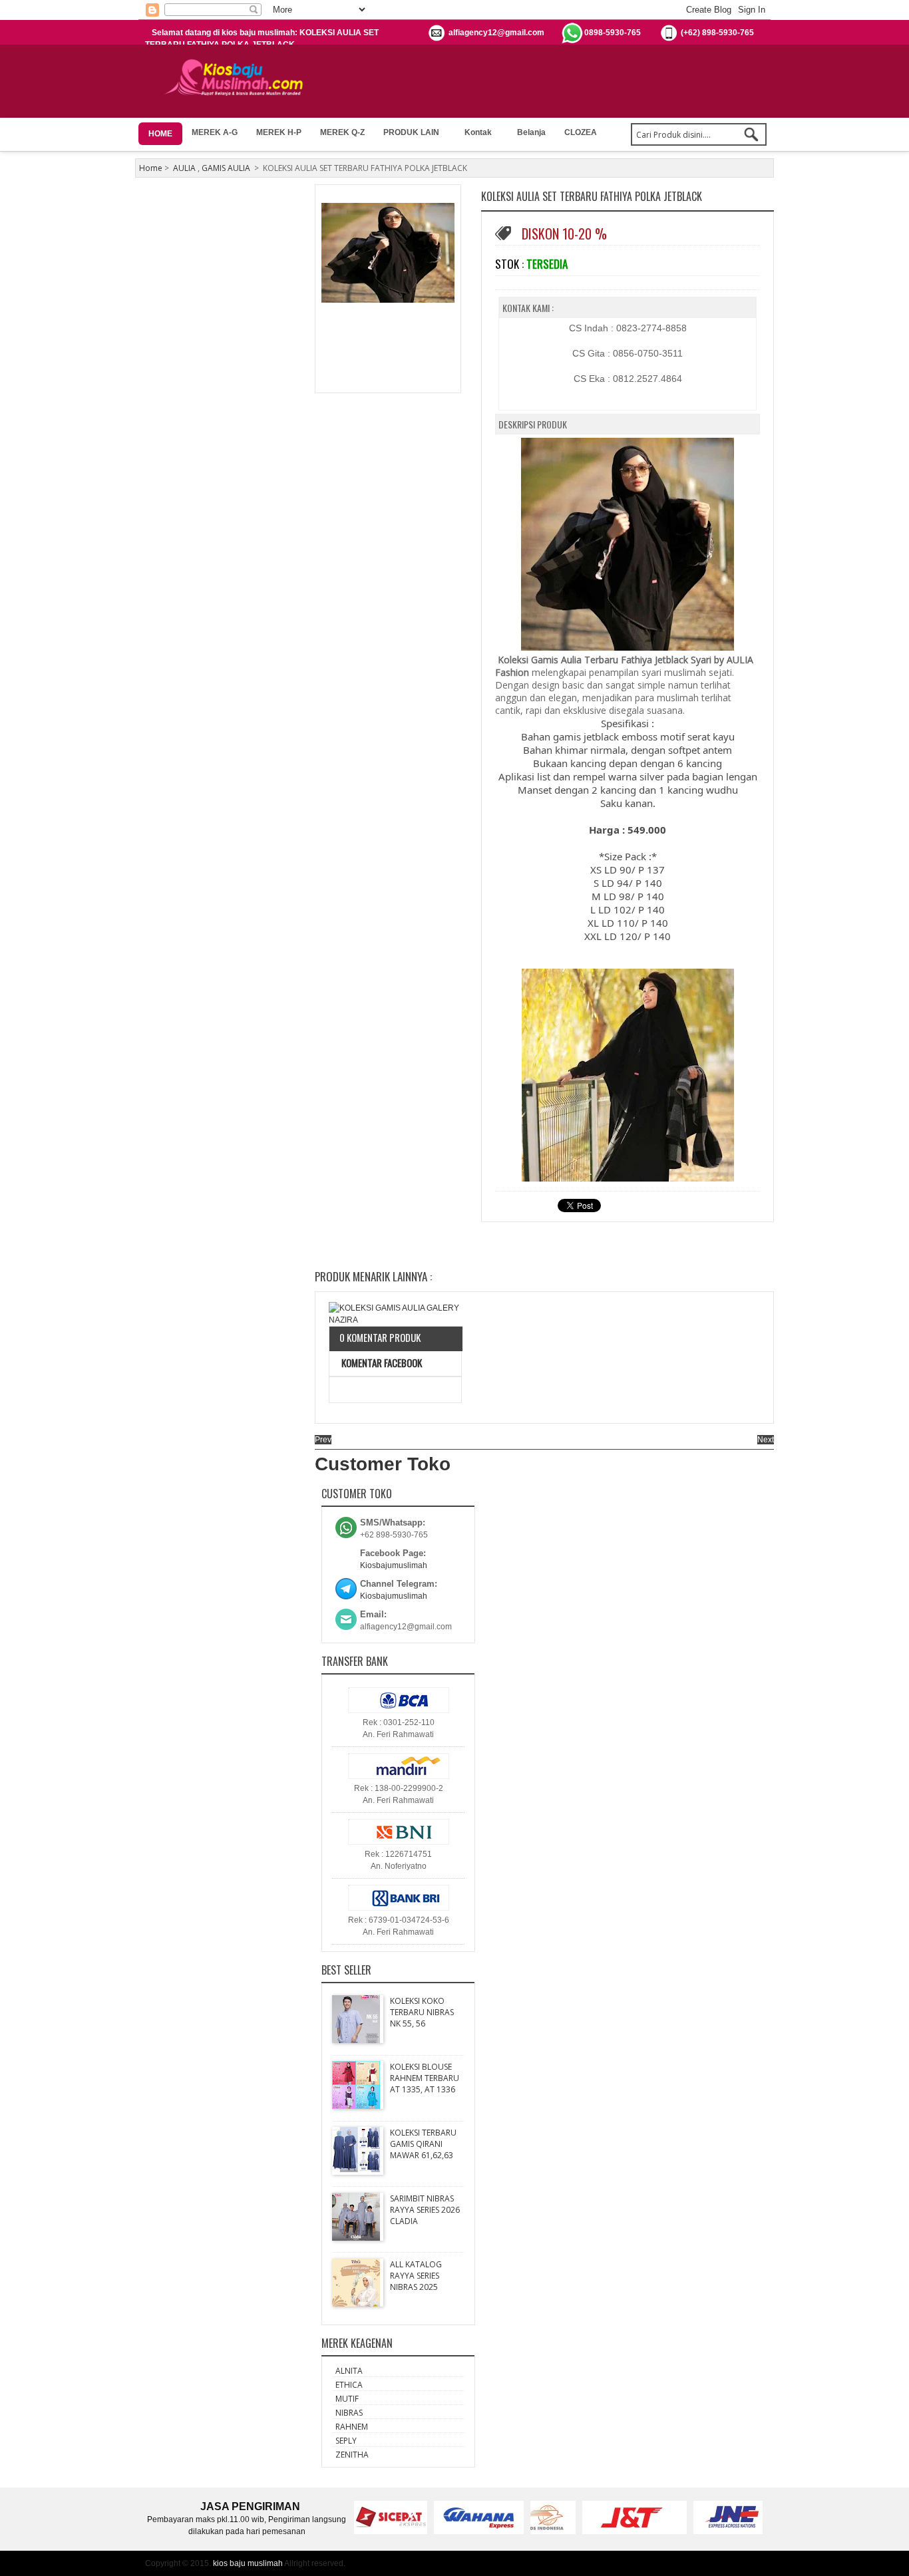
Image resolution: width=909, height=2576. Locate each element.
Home (151, 168)
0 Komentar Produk (380, 1337)
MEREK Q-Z (342, 132)
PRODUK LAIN (411, 132)
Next (766, 1440)
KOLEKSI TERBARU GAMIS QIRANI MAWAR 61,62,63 (423, 2144)
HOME (160, 134)
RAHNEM (352, 2427)
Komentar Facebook (381, 1363)
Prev (323, 1440)
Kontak (478, 132)
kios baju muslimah (248, 2563)
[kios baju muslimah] (238, 78)
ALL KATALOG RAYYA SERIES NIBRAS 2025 (416, 2276)
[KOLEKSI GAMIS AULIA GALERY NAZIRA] (395, 1314)
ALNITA (349, 2371)
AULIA (184, 168)
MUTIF (347, 2399)
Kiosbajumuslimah (394, 1565)
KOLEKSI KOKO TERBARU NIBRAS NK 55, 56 (422, 2012)
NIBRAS (349, 2413)
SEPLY (346, 2441)
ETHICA (349, 2385)
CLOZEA (581, 132)
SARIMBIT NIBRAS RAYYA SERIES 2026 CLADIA (425, 2210)
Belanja (531, 132)
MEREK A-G (215, 132)
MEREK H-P (279, 132)
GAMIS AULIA (226, 168)
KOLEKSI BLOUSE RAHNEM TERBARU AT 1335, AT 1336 (425, 2078)
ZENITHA (352, 2455)
